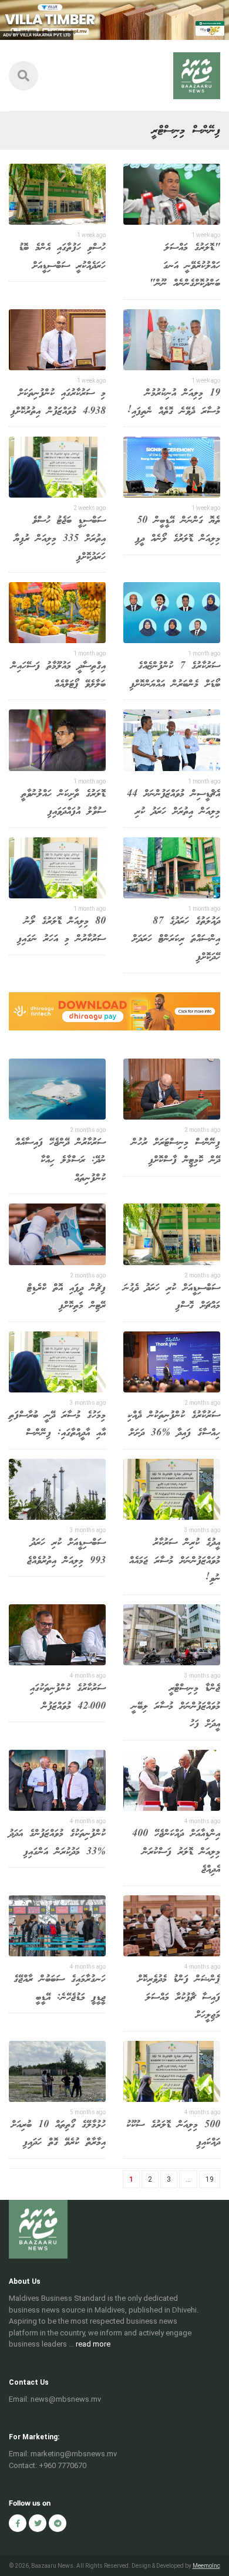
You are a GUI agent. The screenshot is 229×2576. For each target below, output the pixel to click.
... (188, 2179)
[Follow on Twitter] (38, 2523)
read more (93, 2344)
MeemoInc (206, 2566)
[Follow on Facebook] (18, 2523)
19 (210, 2179)
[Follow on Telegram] (58, 2523)
